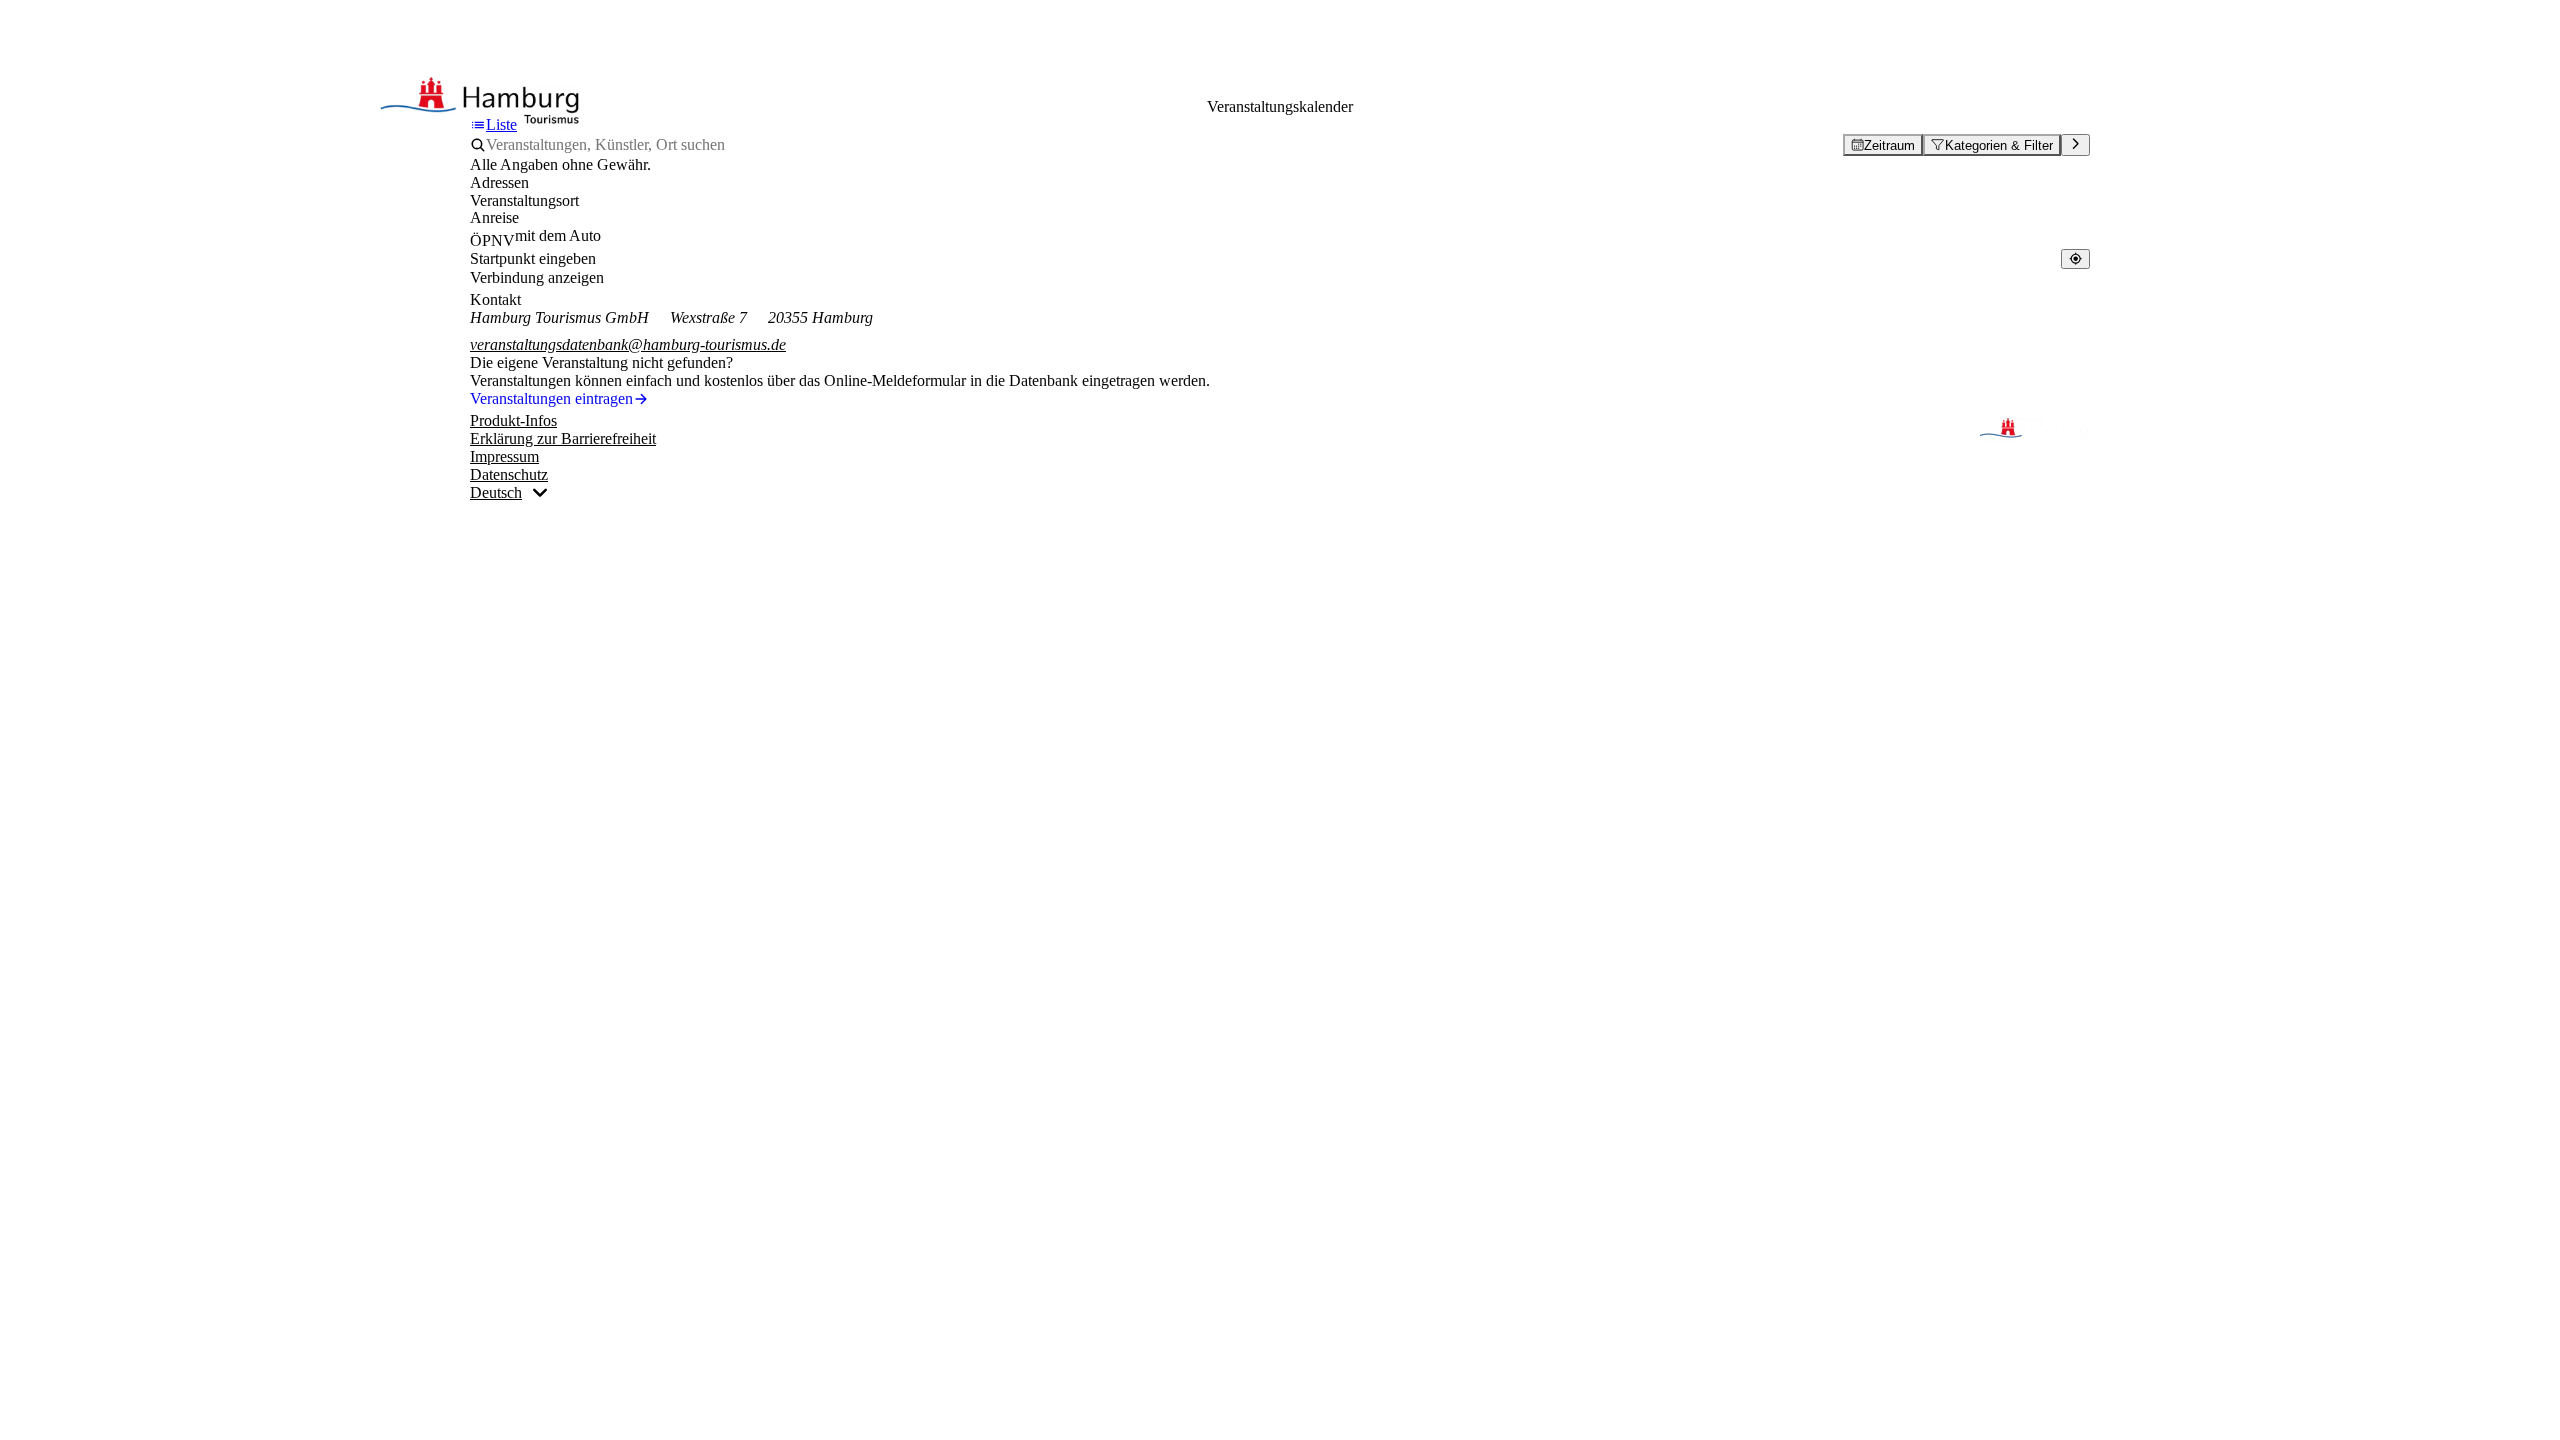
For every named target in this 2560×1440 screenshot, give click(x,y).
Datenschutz (509, 474)
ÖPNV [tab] (492, 240)
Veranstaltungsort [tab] (524, 200)
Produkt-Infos (513, 420)
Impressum (504, 456)
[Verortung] (2075, 258)
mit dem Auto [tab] (558, 235)
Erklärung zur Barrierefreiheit (563, 438)
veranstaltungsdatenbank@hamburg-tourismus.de (628, 344)
